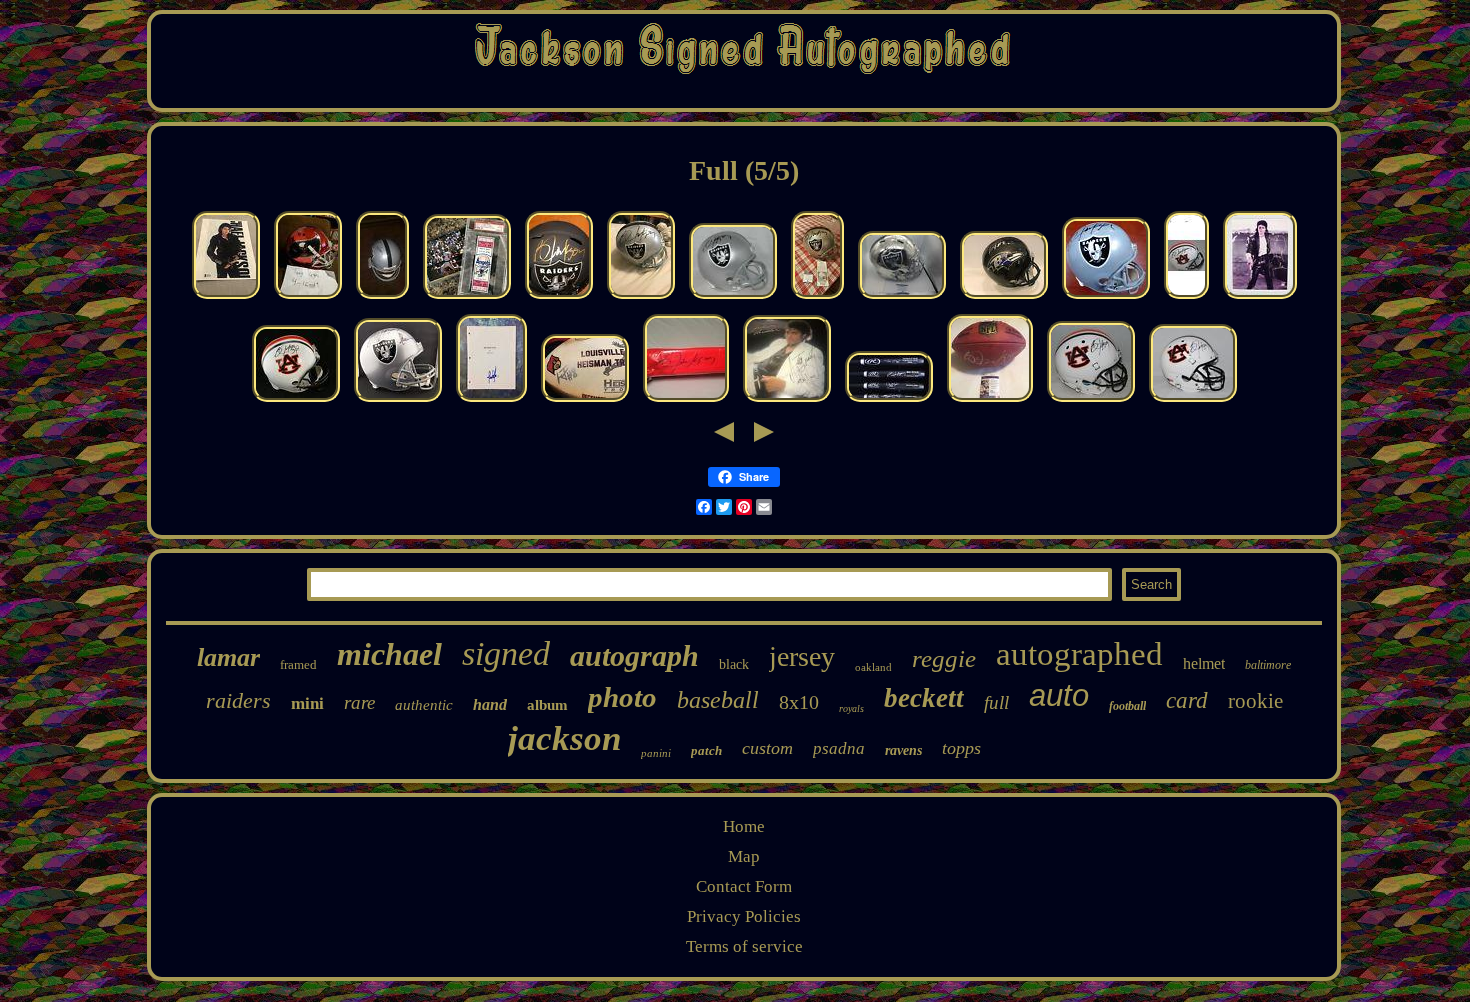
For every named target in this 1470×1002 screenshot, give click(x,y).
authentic (424, 705)
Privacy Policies (744, 916)
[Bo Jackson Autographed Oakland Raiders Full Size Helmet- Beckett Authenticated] (733, 298)
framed (298, 664)
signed (506, 653)
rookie (1255, 701)
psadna (839, 748)
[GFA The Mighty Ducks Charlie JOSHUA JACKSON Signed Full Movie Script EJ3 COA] (491, 401)
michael (389, 654)
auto (1059, 695)
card (1187, 700)
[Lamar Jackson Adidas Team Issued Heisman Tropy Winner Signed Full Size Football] (585, 401)
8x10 (799, 702)
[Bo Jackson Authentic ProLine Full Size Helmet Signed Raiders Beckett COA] (817, 298)
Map (744, 856)
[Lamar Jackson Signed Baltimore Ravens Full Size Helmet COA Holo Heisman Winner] (1004, 298)
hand (490, 704)
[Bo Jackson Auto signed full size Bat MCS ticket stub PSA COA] (889, 401)
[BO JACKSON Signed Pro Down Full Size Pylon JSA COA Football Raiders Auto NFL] (686, 401)
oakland (873, 667)
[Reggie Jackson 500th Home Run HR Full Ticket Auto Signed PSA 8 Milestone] (467, 298)
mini (307, 703)
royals (851, 708)
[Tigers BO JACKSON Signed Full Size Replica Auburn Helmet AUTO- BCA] (1186, 298)
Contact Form (744, 886)
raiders (238, 700)
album (547, 705)
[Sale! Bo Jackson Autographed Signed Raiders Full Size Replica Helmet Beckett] (1106, 298)
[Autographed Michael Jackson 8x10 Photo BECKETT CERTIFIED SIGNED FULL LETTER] (226, 298)
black (734, 664)
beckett (924, 698)
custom (767, 748)
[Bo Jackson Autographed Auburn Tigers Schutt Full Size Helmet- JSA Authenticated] (1193, 401)
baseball (718, 700)
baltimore (1268, 665)
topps (961, 748)
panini (656, 753)
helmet (1204, 663)
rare (359, 702)
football (1127, 706)
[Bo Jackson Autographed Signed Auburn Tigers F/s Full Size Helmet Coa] (1091, 401)
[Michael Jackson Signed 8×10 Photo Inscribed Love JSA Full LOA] (1260, 298)
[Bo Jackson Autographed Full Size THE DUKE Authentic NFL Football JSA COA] (990, 401)
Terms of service (744, 946)
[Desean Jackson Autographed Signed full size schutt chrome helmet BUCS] (308, 298)
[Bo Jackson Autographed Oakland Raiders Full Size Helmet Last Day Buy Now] (641, 298)
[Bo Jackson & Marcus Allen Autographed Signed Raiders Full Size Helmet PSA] (398, 401)
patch (706, 750)
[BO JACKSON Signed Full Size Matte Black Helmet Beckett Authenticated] (559, 298)
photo (622, 697)
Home (744, 826)
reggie (944, 658)
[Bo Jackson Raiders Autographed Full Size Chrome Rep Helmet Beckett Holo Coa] (902, 298)
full (996, 702)
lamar (228, 657)
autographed (1079, 654)
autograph (634, 655)
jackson (564, 738)
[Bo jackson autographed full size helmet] (382, 298)
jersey (802, 656)
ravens (903, 750)
